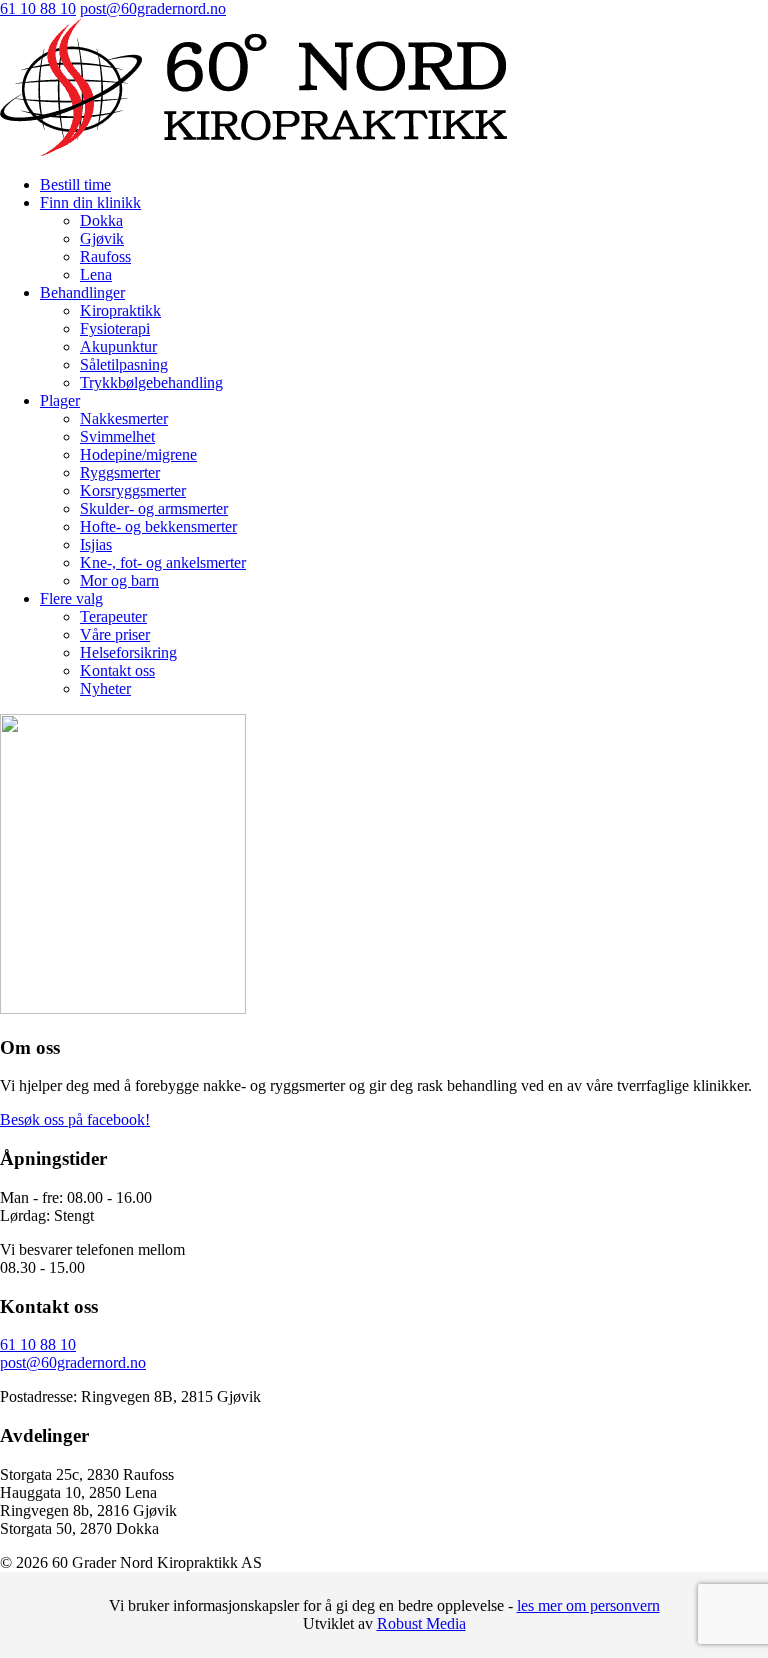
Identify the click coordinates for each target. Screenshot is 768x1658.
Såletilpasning (124, 364)
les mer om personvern (588, 1605)
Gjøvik (102, 238)
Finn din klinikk (90, 202)
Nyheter (105, 688)
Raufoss (105, 256)
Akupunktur (118, 346)
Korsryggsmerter (133, 490)
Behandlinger (82, 292)
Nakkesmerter (124, 418)
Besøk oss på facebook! (75, 1119)
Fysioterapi (115, 328)
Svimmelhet (117, 436)
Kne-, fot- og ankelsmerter (163, 562)
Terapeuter (113, 616)
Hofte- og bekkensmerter (158, 526)
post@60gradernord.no (153, 8)
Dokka (101, 220)
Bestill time (75, 184)
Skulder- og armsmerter (154, 508)
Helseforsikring (128, 652)
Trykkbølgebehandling (151, 382)
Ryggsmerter (120, 472)
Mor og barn (119, 580)
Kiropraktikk (120, 310)
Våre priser (115, 634)
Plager (60, 400)
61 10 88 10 (38, 8)
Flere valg (71, 598)
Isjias (96, 544)
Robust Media (421, 1623)
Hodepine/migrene (138, 454)
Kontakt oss (117, 670)
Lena (96, 274)
